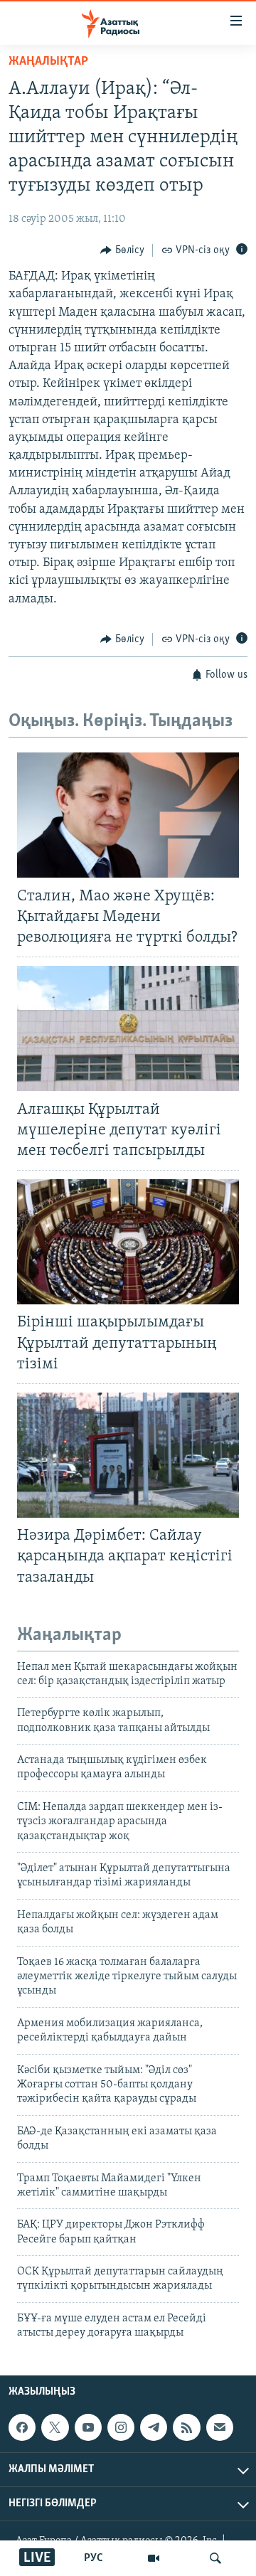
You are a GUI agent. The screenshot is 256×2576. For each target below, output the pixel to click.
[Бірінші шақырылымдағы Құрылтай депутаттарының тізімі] (128, 1242)
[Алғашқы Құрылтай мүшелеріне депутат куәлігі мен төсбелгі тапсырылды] (128, 1028)
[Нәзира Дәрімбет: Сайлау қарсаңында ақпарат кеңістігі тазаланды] (128, 1455)
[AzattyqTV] (154, 2558)
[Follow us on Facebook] (22, 2427)
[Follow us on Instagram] (121, 2427)
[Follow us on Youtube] (88, 2427)
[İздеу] (215, 2558)
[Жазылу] (220, 2427)
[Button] (122, 250)
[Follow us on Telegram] (154, 2427)
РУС (94, 2558)
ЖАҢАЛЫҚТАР (48, 62)
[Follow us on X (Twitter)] (55, 2427)
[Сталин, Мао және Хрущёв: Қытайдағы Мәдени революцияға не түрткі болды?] (128, 815)
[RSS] (186, 2427)
